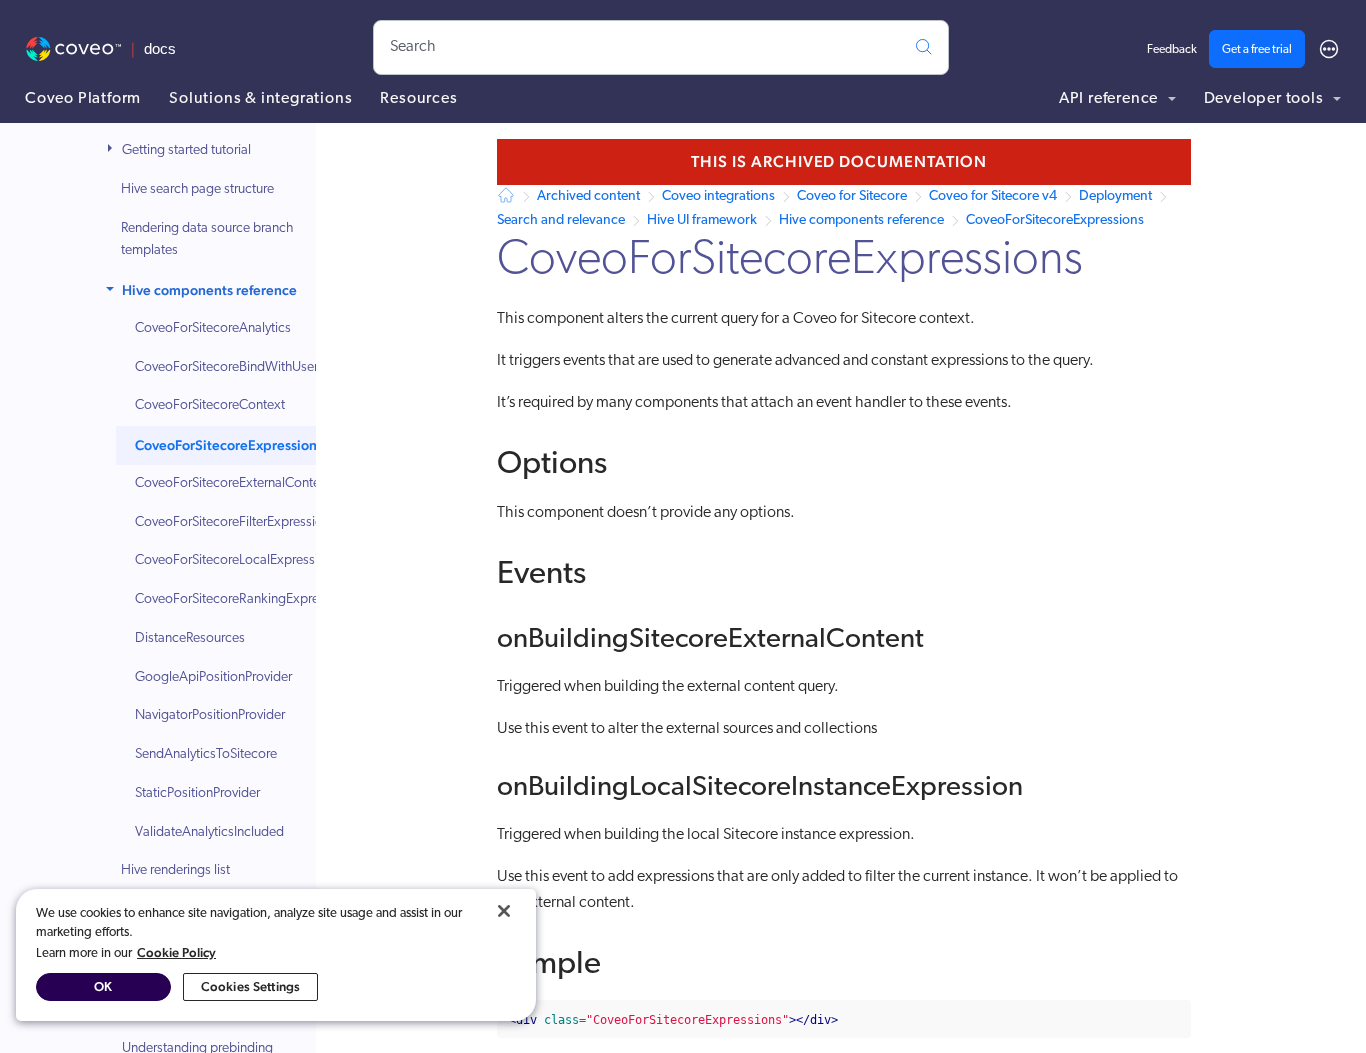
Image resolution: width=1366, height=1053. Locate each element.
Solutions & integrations (260, 99)
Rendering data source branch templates (207, 240)
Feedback (1172, 50)
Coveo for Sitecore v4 (993, 196)
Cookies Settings (250, 986)
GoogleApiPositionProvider (213, 677)
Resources (418, 99)
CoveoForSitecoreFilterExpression (232, 522)
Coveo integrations (718, 196)
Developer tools (1266, 99)
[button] (112, 151)
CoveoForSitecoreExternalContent (233, 483)
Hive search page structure (197, 189)
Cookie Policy (176, 952)
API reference (1110, 99)
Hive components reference (209, 290)
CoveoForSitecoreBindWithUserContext (249, 367)
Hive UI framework (702, 220)
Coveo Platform (83, 99)
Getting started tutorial (186, 150)
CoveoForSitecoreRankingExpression (242, 599)
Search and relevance (561, 220)
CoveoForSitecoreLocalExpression (234, 560)
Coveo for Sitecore (852, 196)
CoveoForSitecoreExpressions (229, 445)
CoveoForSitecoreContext (210, 405)
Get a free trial (1257, 50)
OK (103, 986)
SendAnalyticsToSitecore (206, 754)
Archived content (588, 196)
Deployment (1115, 196)
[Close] (504, 911)
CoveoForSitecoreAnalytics (213, 328)
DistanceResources (190, 638)
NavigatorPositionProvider (210, 715)
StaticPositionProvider (197, 793)
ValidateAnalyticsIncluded (209, 832)
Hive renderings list (175, 870)
